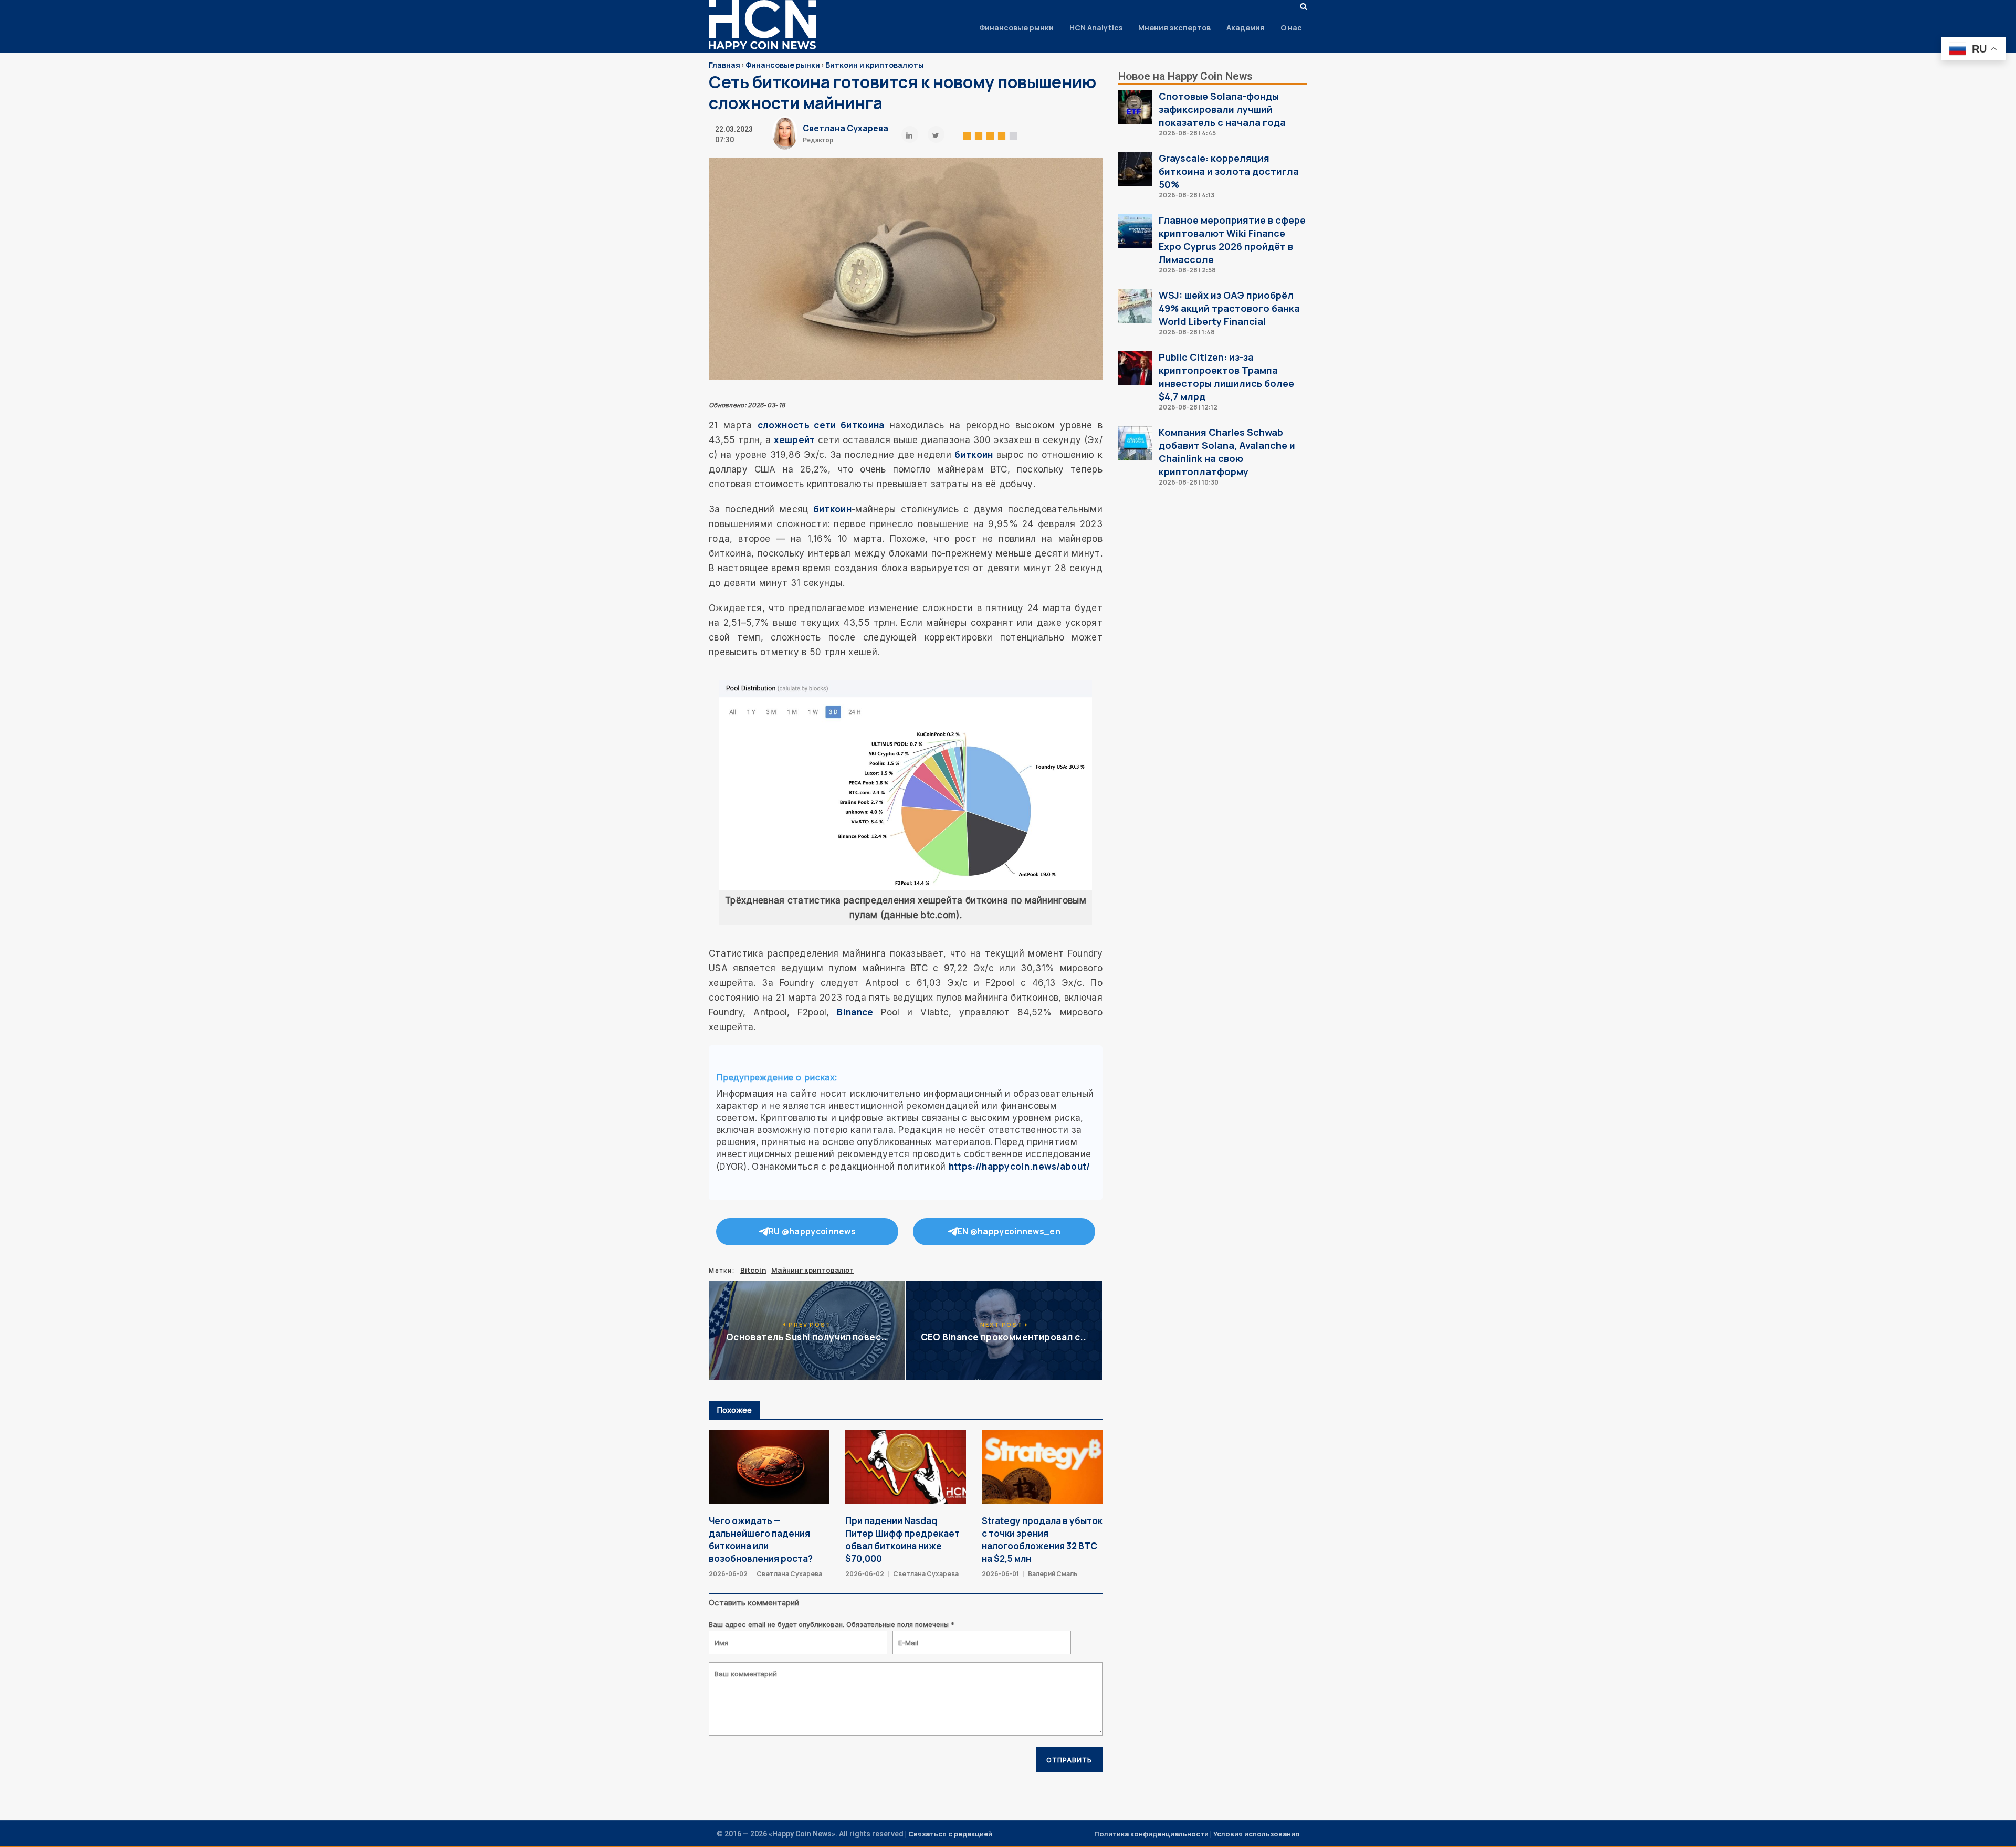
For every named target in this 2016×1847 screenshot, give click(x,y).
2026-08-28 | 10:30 (1189, 482)
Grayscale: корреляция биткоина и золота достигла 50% (1229, 171)
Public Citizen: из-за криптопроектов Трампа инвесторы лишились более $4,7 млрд (1226, 377)
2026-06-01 (1000, 1574)
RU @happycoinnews (812, 1231)
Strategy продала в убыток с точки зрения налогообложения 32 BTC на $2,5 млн (1042, 1540)
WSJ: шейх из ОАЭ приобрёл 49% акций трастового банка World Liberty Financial (1229, 308)
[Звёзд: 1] (967, 134)
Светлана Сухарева (846, 128)
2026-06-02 (728, 1574)
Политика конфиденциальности (1151, 1834)
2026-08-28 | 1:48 (1187, 332)
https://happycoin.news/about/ (1020, 1166)
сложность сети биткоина (821, 425)
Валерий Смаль (1053, 1574)
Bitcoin (753, 1270)
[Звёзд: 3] (990, 134)
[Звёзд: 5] (1013, 134)
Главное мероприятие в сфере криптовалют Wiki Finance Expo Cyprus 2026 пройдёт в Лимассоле (1232, 240)
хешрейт (794, 440)
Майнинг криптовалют (813, 1270)
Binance (855, 1012)
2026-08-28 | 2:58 (1187, 270)
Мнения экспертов (1174, 28)
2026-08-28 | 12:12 (1188, 407)
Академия (1246, 28)
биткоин (974, 454)
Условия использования (1256, 1834)
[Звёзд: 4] (1002, 134)
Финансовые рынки (1016, 28)
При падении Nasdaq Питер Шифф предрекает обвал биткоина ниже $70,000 (902, 1540)
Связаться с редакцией (950, 1834)
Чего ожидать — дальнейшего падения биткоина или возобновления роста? (761, 1540)
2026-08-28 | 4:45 (1187, 133)
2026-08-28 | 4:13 (1186, 195)
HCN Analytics (1096, 28)
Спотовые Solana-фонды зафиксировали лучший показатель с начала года (1222, 109)
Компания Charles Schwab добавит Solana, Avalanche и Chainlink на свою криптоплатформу (1227, 452)
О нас (1291, 28)
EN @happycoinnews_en (1009, 1231)
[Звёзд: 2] (979, 134)
